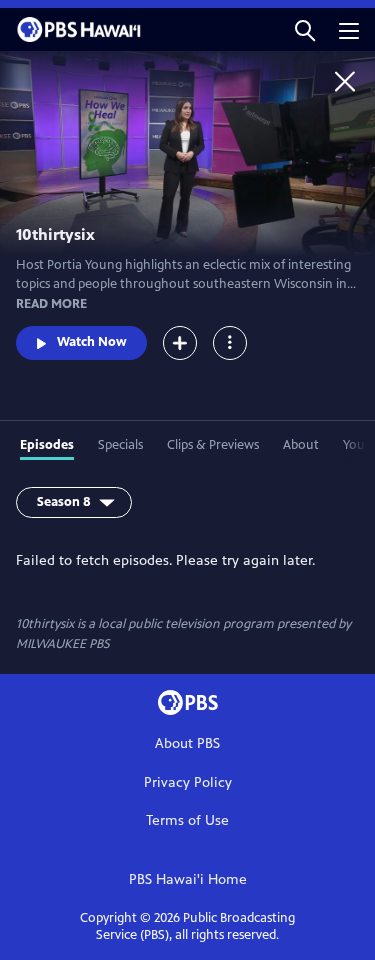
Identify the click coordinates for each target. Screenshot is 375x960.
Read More (51, 304)
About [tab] (301, 445)
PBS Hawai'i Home (188, 879)
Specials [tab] (120, 445)
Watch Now (92, 342)
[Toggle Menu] (230, 343)
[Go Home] (345, 81)
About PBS (187, 743)
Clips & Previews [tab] (213, 445)
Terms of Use (187, 820)
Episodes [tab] (47, 445)
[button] (305, 29)
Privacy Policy (188, 782)
